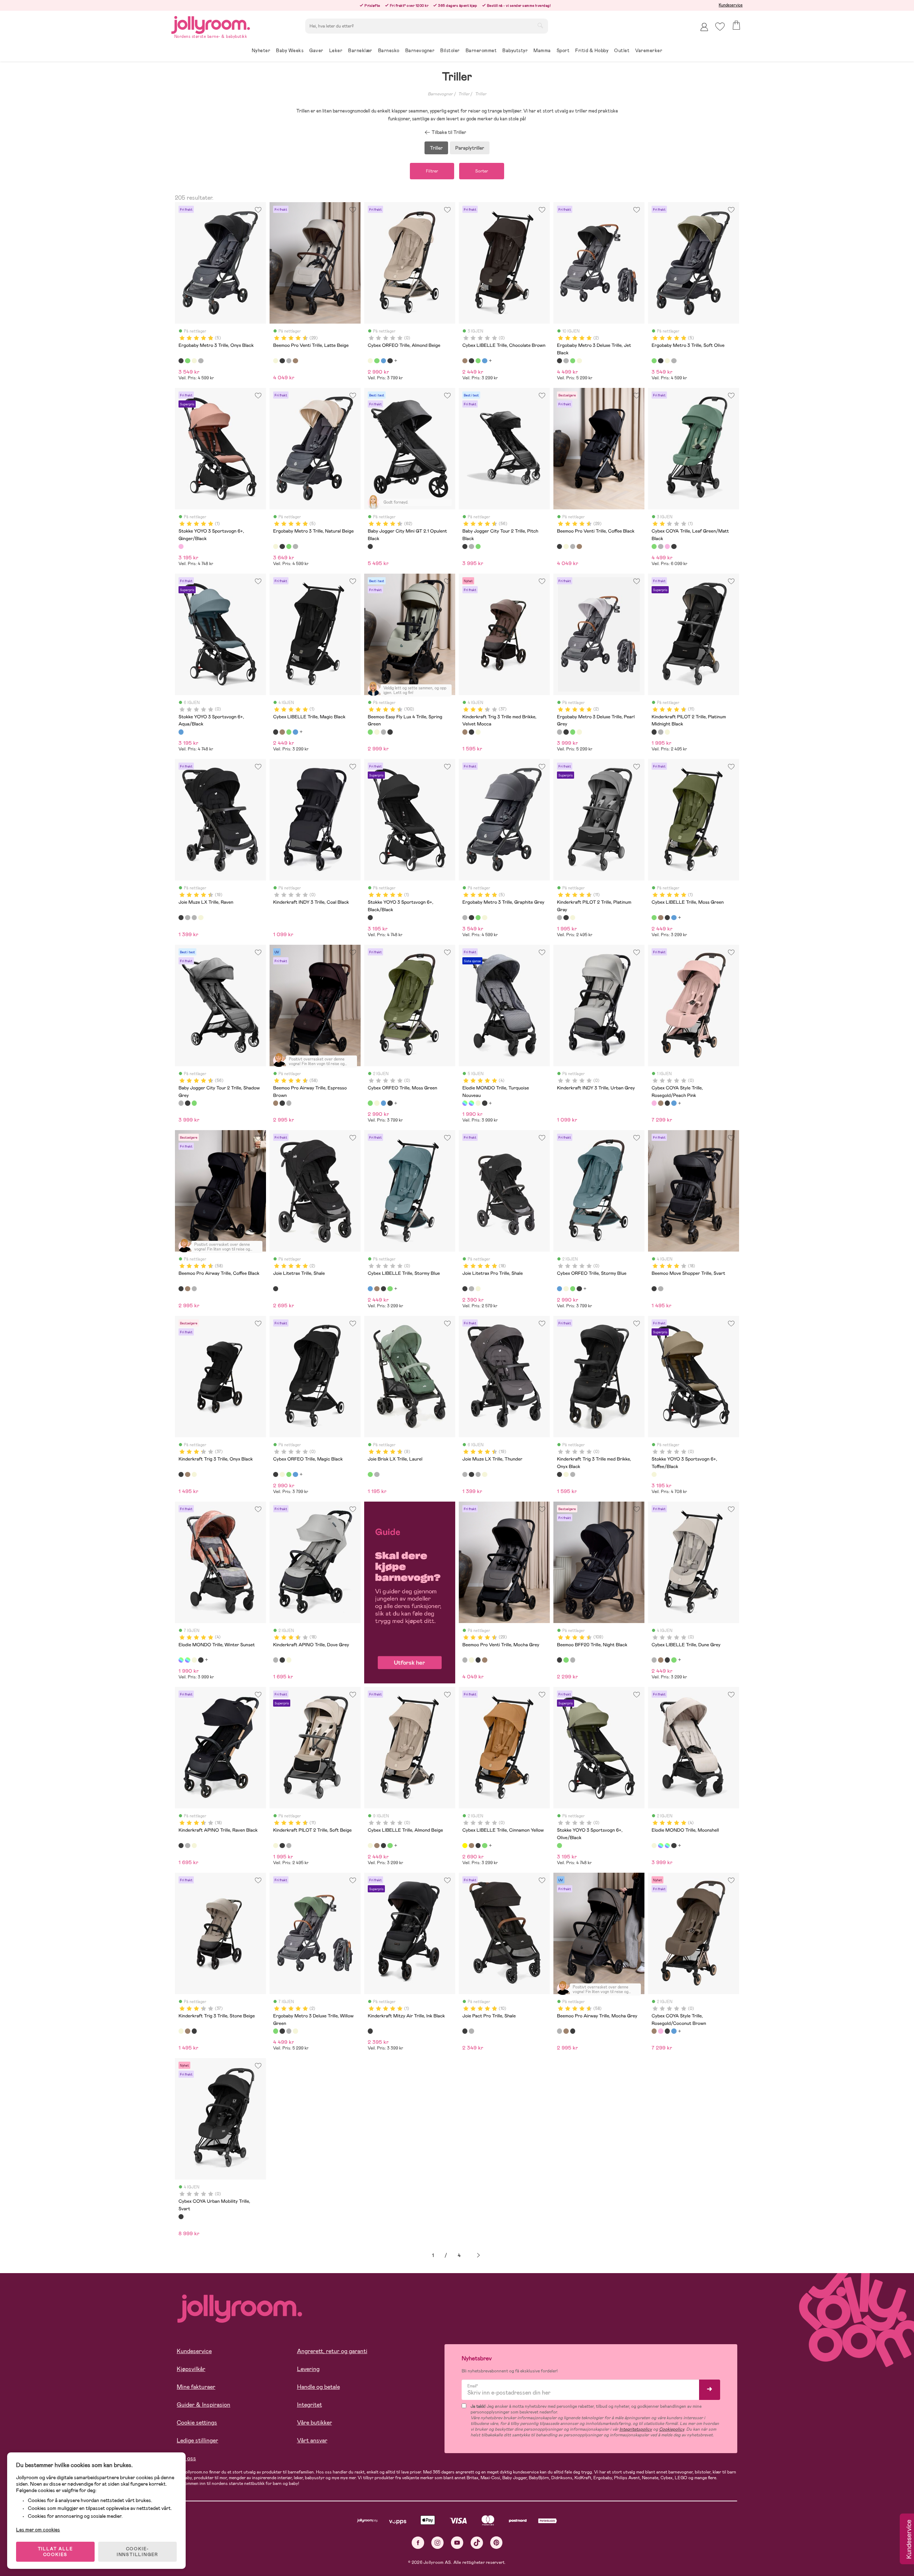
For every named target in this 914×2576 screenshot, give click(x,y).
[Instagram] (438, 2543)
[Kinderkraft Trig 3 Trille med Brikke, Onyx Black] (559, 1474)
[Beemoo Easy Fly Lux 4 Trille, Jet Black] (390, 732)
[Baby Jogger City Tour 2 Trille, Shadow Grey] (471, 546)
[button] (720, 27)
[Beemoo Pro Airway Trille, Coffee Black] (282, 1103)
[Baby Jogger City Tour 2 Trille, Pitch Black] (465, 546)
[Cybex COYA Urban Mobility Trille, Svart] (181, 2217)
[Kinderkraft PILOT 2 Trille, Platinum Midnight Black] (654, 732)
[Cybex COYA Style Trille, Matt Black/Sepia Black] (667, 1103)
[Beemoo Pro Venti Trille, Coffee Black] (282, 361)
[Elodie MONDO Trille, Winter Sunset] (471, 1103)
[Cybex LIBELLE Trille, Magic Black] (471, 361)
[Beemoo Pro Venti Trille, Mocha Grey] (289, 361)
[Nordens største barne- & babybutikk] (211, 24)
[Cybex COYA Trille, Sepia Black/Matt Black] (674, 546)
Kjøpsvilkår (191, 2369)
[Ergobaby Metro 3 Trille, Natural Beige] (194, 361)
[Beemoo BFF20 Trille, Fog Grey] (573, 1660)
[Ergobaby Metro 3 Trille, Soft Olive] (187, 361)
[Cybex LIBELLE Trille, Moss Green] (478, 361)
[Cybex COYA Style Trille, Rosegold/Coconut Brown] (661, 1103)
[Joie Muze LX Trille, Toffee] (201, 918)
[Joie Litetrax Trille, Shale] (276, 1289)
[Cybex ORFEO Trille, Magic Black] (390, 361)
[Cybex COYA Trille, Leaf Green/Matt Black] (654, 546)
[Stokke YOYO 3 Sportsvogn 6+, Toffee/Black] (654, 1474)
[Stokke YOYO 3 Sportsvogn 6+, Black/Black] (370, 918)
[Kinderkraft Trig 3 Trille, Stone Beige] (478, 732)
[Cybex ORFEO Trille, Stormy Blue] (383, 361)
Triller (464, 94)
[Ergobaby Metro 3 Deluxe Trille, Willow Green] (573, 361)
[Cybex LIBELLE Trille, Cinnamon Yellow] (465, 1846)
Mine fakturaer (196, 2387)
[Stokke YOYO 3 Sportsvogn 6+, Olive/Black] (559, 1846)
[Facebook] (418, 2543)
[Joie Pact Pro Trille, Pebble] (471, 2031)
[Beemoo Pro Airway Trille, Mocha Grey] (289, 1103)
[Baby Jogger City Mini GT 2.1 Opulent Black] (370, 546)
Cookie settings (197, 2423)
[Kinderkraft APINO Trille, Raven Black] (282, 1660)
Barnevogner (440, 94)
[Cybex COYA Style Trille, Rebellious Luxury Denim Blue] (674, 1103)
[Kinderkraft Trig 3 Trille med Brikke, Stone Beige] (566, 1474)
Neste (478, 2255)
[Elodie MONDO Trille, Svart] (484, 1103)
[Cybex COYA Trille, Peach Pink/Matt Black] (667, 546)
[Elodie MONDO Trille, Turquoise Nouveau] (465, 1103)
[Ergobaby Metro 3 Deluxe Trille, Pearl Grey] (566, 361)
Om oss (186, 2458)
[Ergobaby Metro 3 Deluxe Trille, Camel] (579, 361)
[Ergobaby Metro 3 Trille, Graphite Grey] (201, 361)
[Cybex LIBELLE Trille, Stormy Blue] (484, 361)
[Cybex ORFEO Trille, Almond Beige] (370, 361)
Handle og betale (318, 2387)
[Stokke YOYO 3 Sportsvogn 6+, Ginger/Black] (181, 546)
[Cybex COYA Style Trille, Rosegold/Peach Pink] (654, 1103)
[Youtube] (457, 2543)
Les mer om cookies (38, 2530)
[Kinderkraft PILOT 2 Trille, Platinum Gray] (661, 732)
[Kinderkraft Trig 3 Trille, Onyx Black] (471, 732)
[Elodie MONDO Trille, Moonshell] (478, 1103)
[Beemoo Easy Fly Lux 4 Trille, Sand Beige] (377, 732)
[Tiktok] (477, 2543)
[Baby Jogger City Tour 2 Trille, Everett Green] (478, 546)
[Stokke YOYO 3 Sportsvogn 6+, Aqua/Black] (181, 732)
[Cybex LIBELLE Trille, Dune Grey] (654, 1660)
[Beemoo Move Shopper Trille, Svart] (654, 1289)
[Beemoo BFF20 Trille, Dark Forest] (566, 1660)
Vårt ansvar (312, 2440)
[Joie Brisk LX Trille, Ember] (377, 1474)
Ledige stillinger (197, 2440)
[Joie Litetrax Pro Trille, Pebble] (471, 1289)
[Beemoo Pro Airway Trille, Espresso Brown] (276, 1103)
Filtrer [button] (432, 171)
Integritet (310, 2405)
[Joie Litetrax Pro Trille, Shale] (465, 1289)
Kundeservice (731, 5)
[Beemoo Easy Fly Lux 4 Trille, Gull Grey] (383, 732)
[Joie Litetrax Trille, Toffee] (478, 1289)
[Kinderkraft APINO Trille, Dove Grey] (276, 1660)
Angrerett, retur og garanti (332, 2351)
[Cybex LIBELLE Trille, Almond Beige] (370, 1846)
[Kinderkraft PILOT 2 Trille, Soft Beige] (667, 732)
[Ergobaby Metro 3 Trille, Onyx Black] (181, 361)
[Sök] (540, 25)
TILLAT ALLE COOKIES (56, 2552)
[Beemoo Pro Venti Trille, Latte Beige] (276, 361)
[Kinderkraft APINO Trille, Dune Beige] (289, 1660)
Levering (308, 2369)
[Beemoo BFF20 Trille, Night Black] (559, 1660)
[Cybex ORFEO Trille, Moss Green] (377, 361)
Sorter (482, 171)
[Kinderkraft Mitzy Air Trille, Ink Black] (370, 2031)
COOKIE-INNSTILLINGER (137, 2552)
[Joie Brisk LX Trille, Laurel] (370, 1474)
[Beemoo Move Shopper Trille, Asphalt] (661, 1289)
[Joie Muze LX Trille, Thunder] (187, 918)
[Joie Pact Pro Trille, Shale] (465, 2031)
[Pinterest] (496, 2543)
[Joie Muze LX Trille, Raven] (181, 918)
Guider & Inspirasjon (204, 2405)
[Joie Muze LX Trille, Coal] (194, 918)
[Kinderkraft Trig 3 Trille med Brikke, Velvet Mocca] (465, 732)
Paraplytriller (470, 148)
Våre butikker (315, 2423)
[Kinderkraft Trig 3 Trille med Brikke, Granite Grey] (573, 1474)
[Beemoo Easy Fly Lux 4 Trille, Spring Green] (370, 732)
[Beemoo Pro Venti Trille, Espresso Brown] (295, 361)
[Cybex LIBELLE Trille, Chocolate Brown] (465, 361)
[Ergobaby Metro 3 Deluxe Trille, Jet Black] (559, 361)
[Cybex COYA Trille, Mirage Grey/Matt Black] (661, 546)
